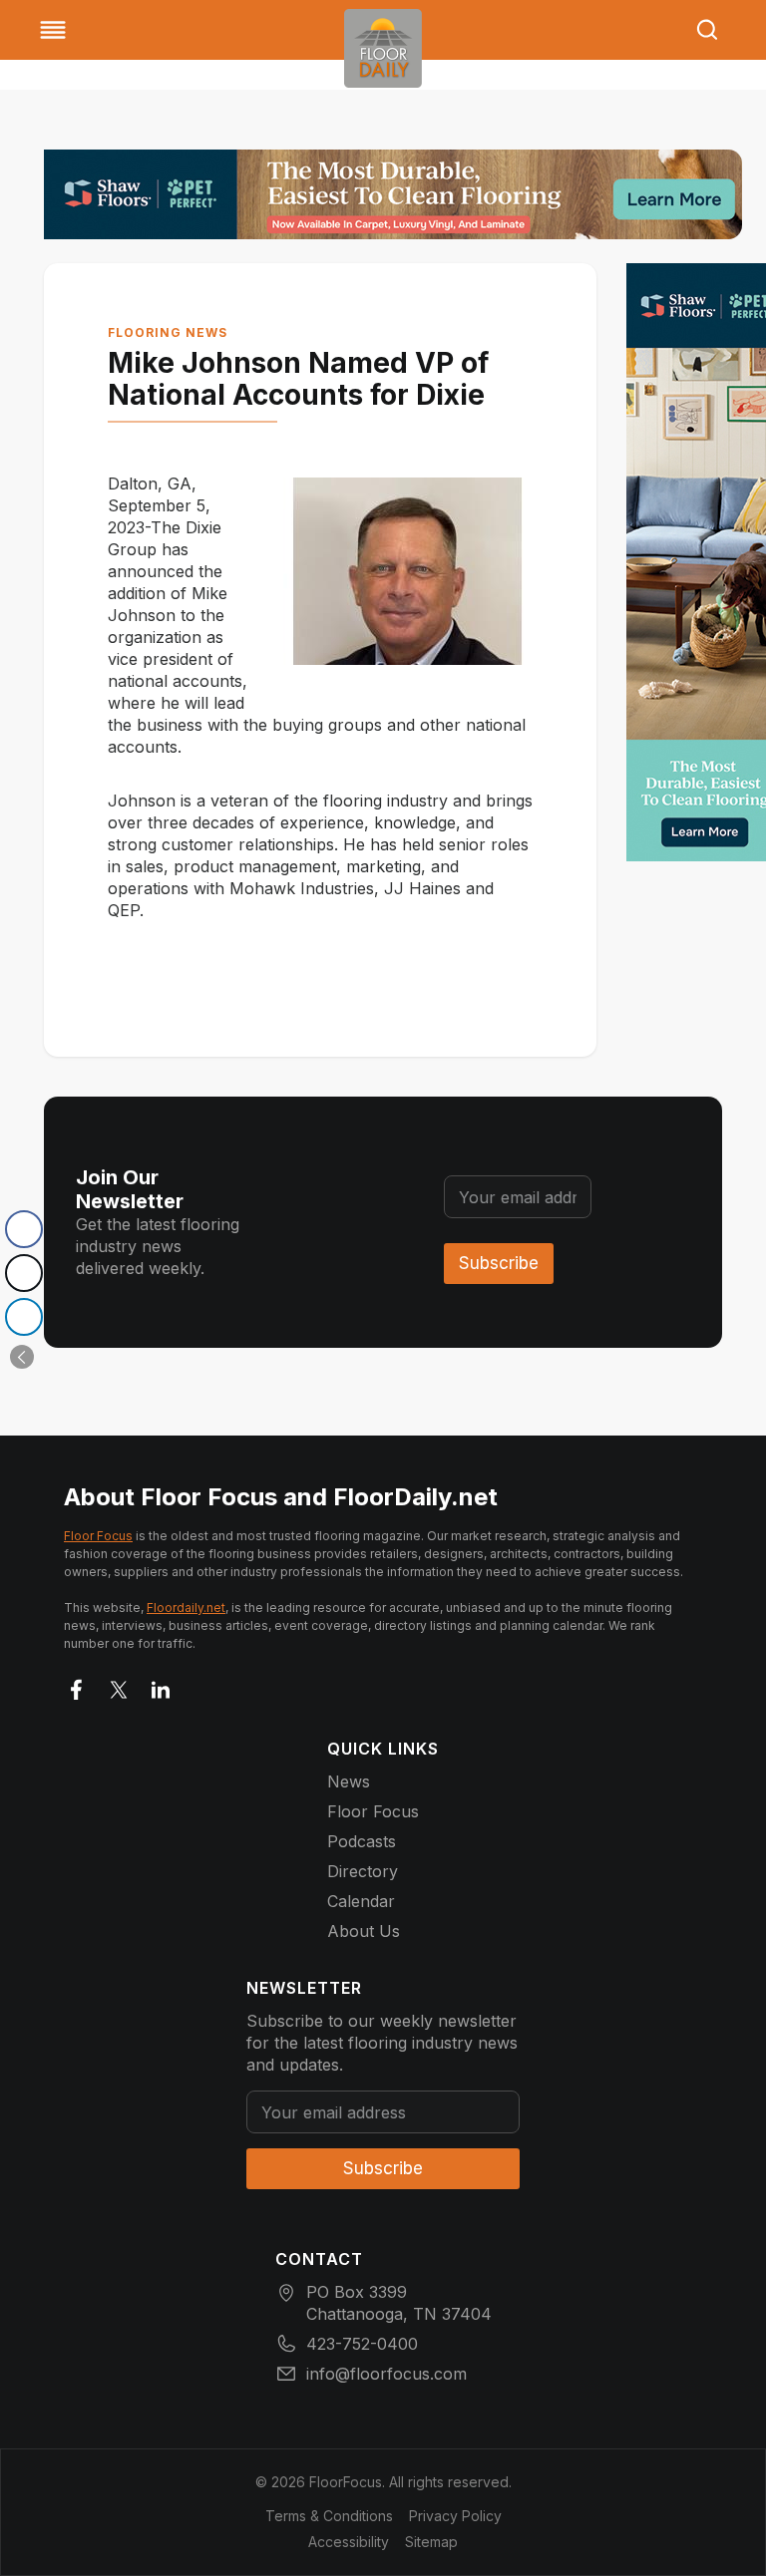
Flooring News (168, 332)
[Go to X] (119, 1686)
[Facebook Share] (24, 1229)
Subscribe (499, 1263)
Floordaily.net (186, 1608)
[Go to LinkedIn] (161, 1686)
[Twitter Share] (24, 1273)
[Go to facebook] (77, 1686)
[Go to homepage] (383, 48)
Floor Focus (98, 1536)
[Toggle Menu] (53, 30)
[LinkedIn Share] (24, 1317)
